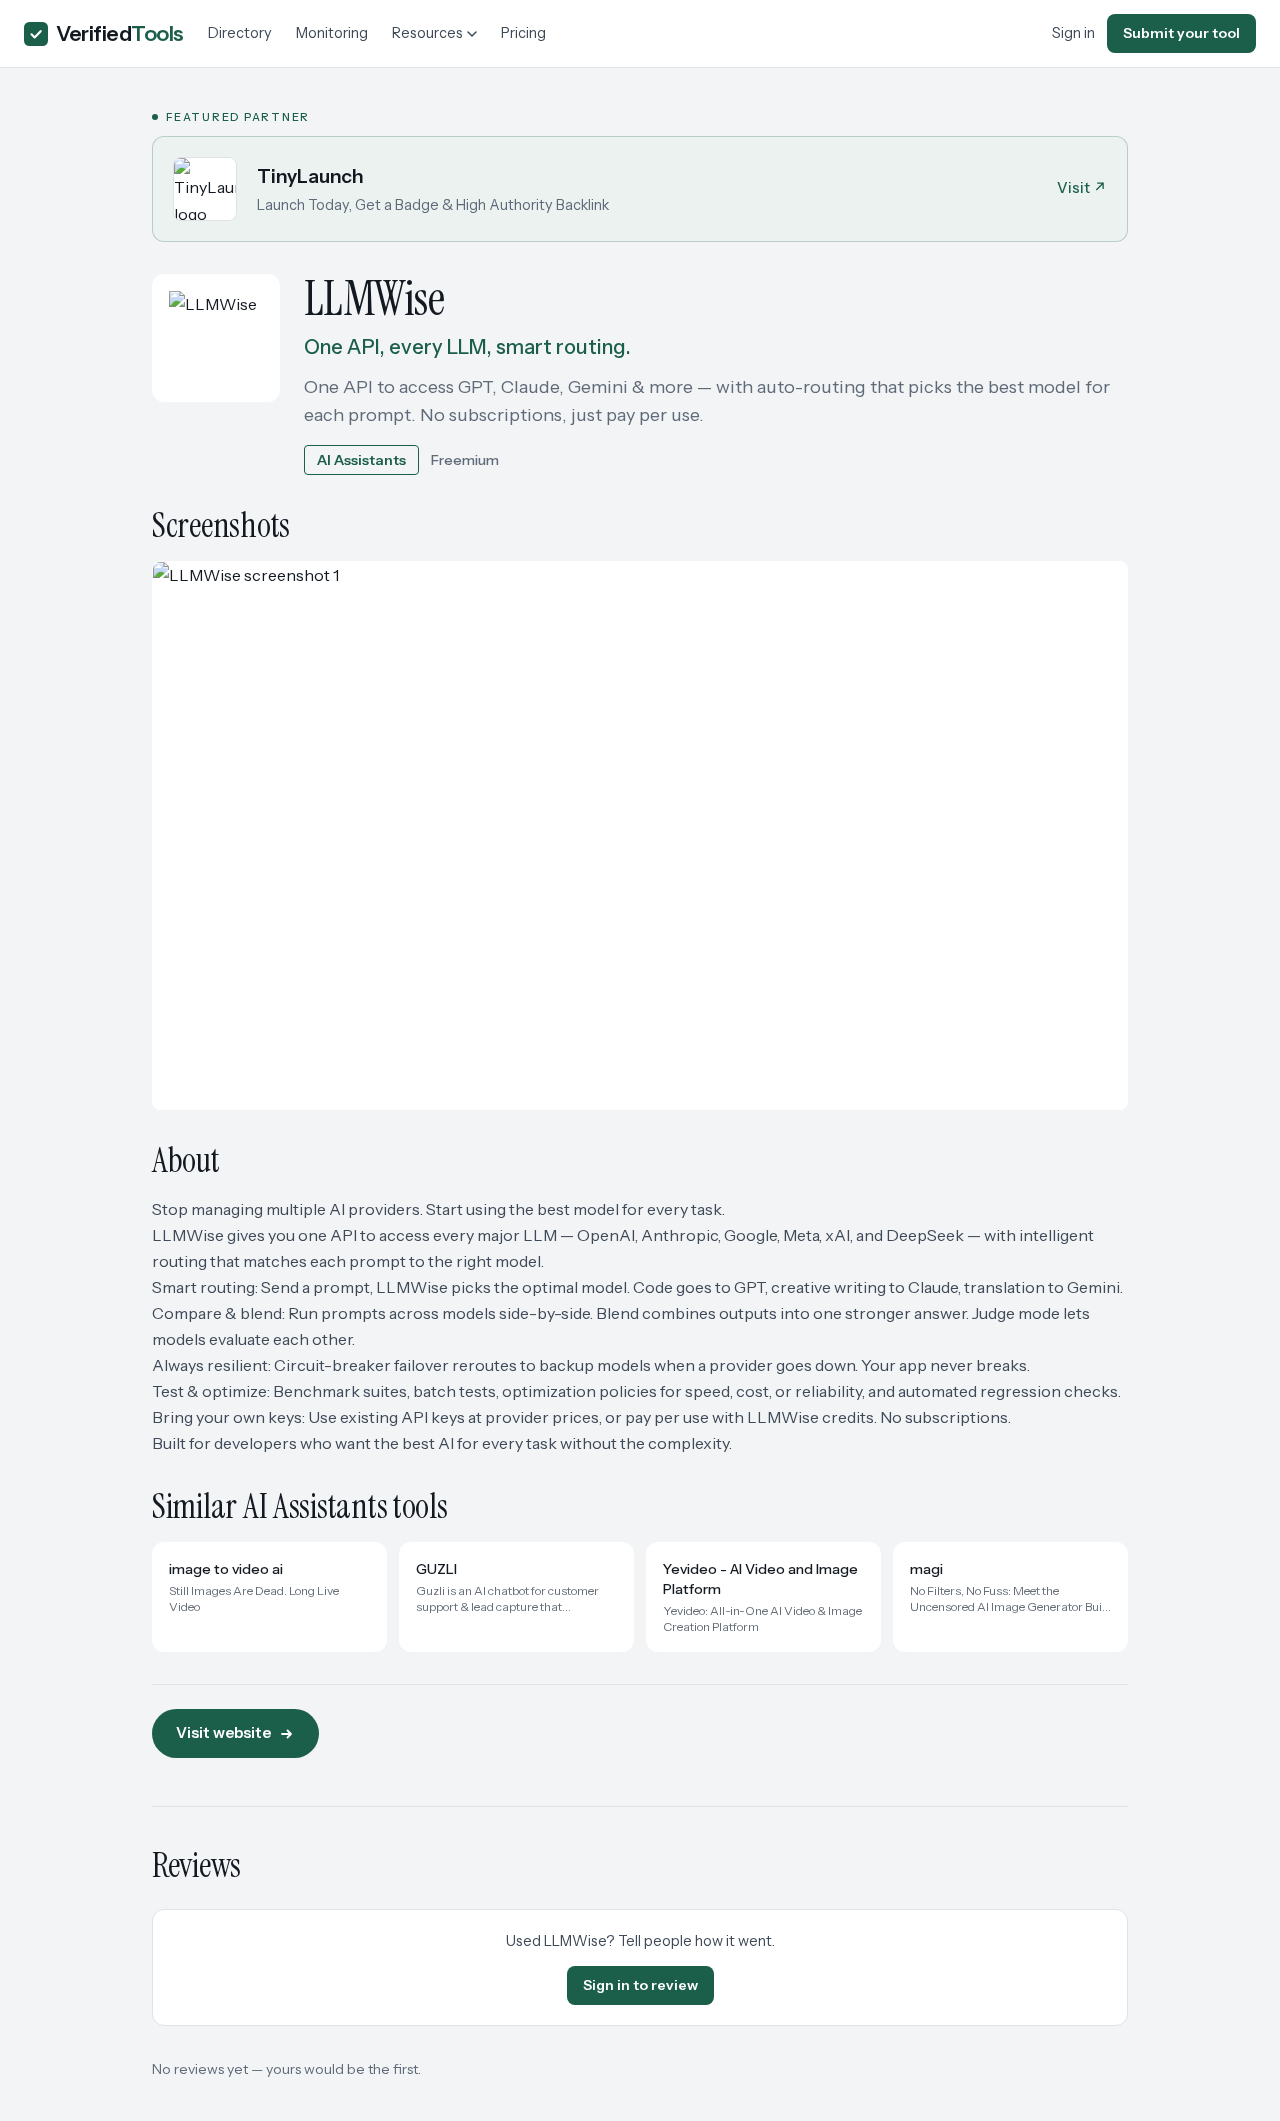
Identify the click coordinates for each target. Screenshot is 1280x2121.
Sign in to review (640, 1985)
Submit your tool (1181, 33)
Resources (427, 33)
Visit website (223, 1732)
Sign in (1073, 33)
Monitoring (332, 33)
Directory (240, 33)
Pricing (523, 33)
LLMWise (374, 298)
